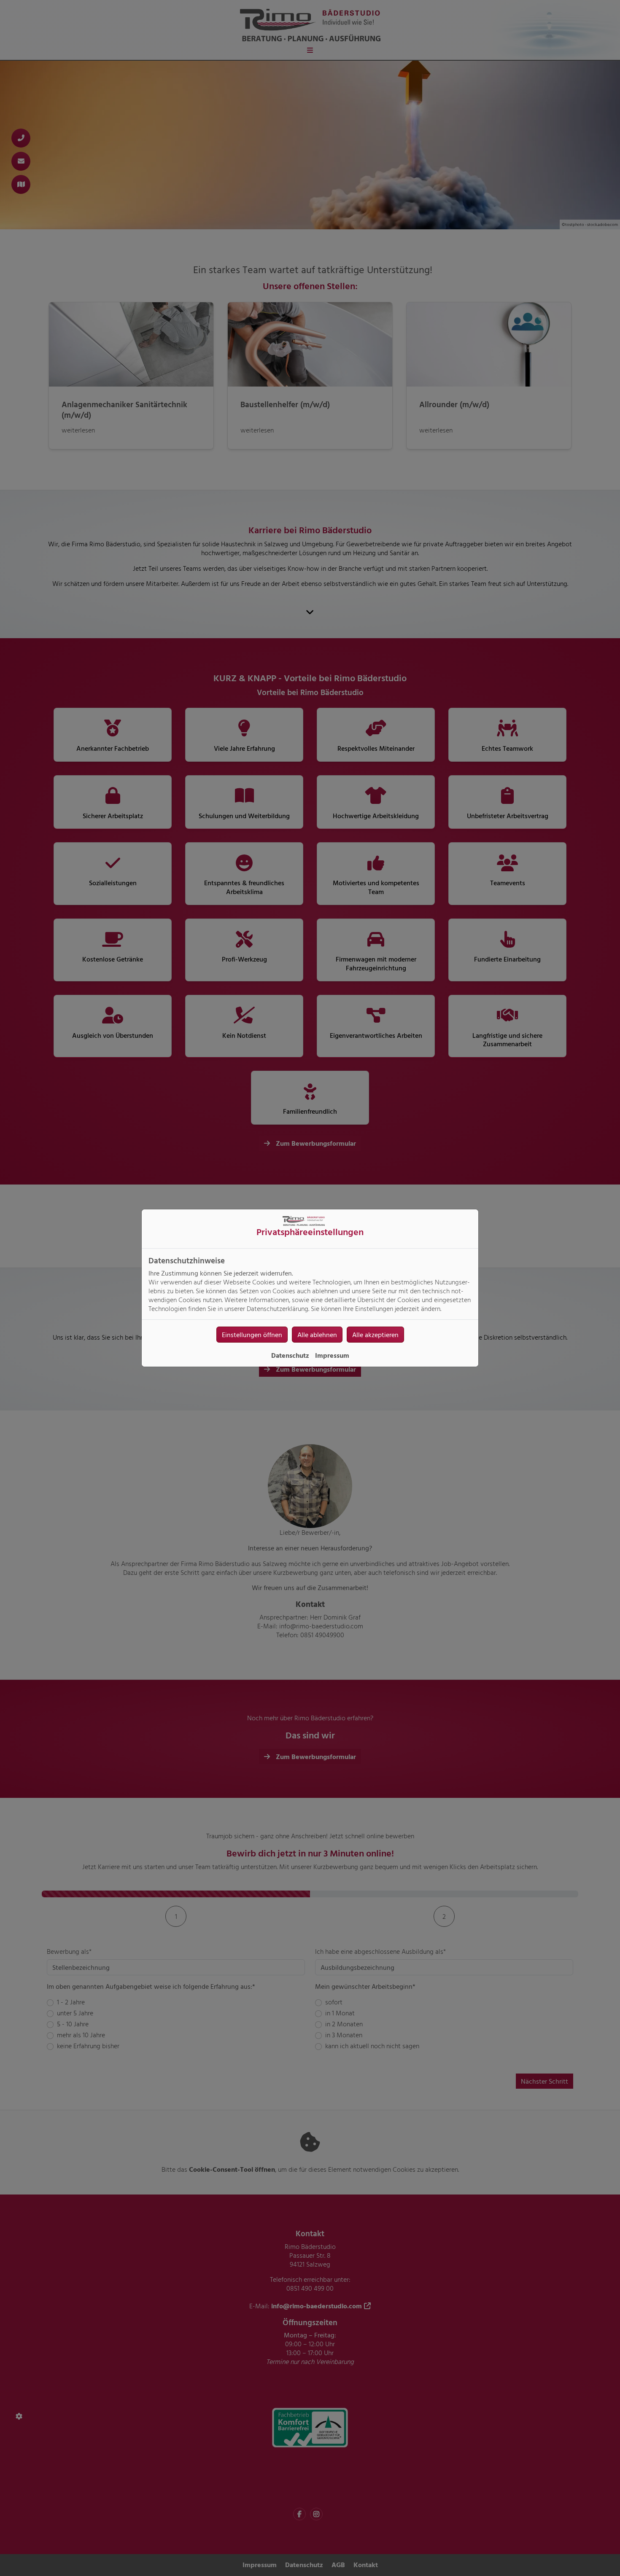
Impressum (332, 1355)
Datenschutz (290, 1355)
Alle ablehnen (317, 1335)
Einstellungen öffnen (252, 1335)
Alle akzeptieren (375, 1335)
